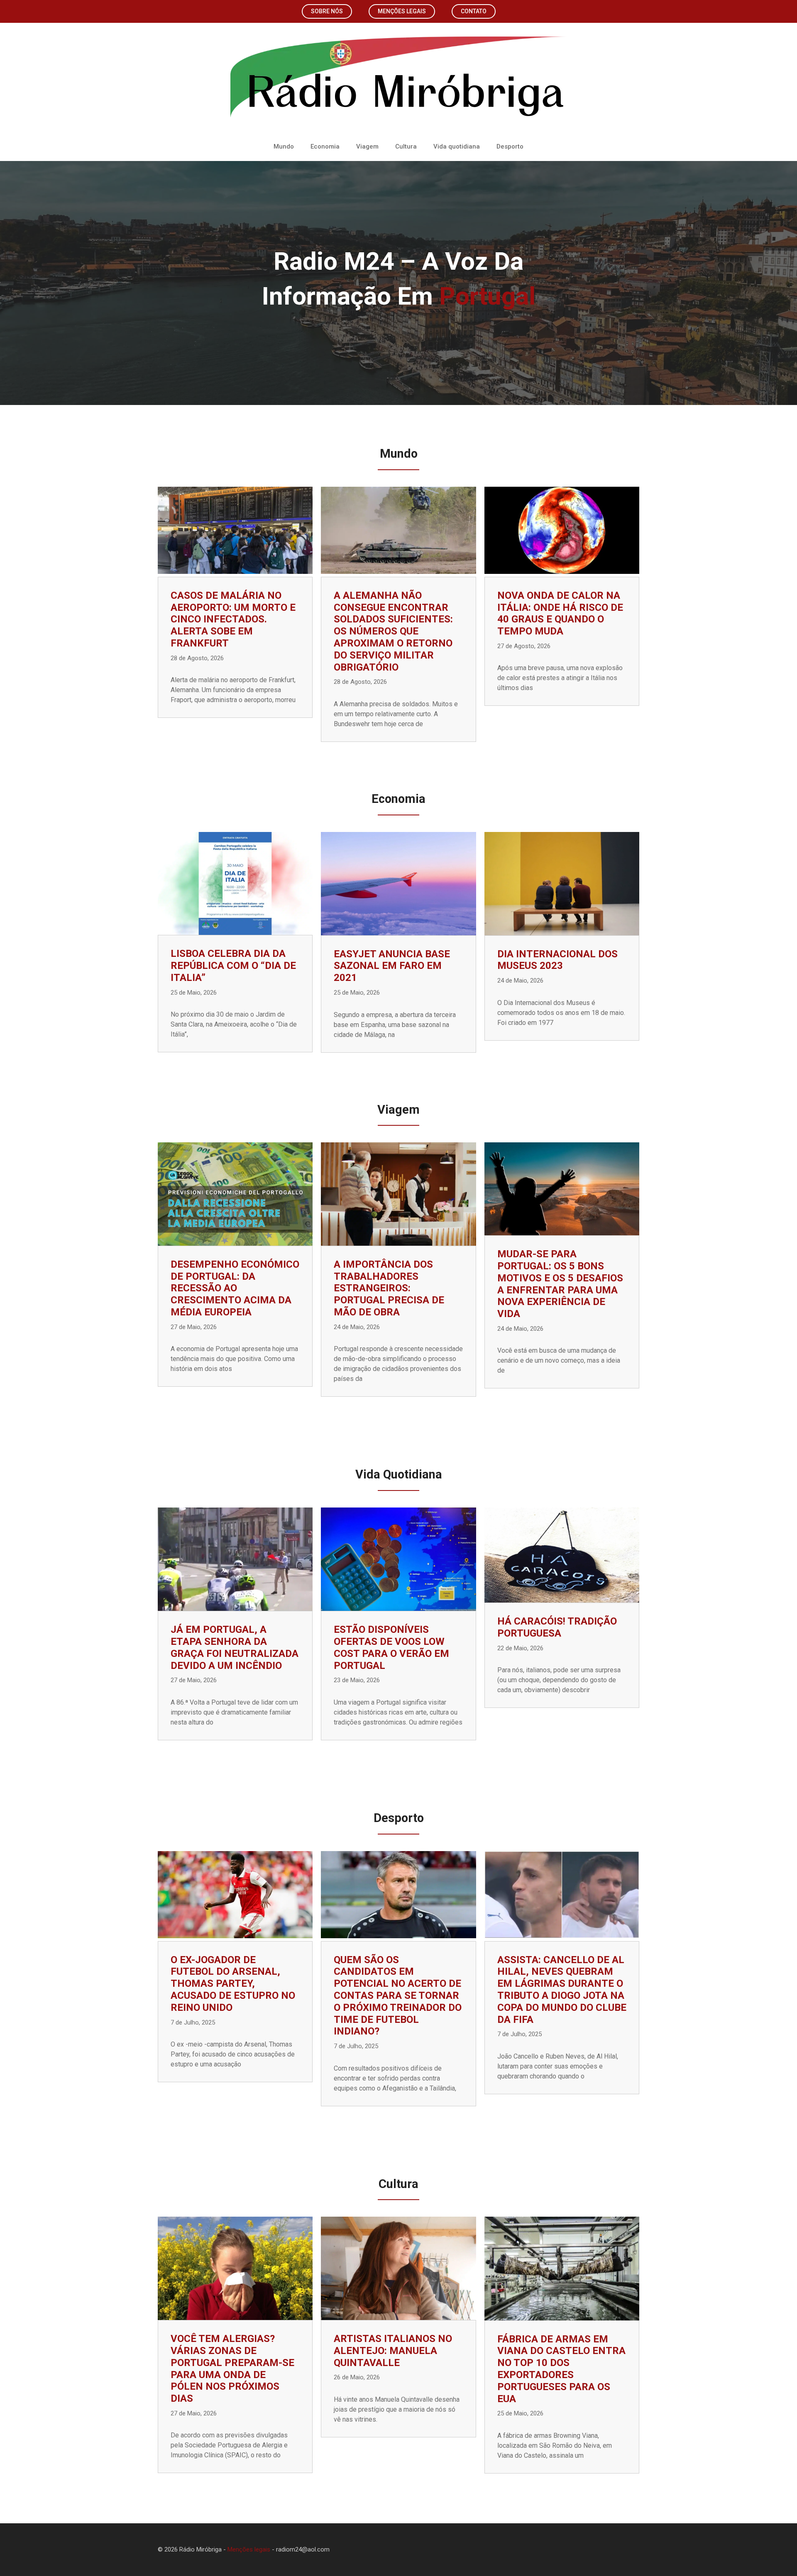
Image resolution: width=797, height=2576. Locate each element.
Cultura (406, 146)
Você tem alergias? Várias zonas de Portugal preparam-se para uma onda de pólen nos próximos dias (232, 2369)
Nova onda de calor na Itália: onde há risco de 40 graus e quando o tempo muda (560, 613)
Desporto (510, 146)
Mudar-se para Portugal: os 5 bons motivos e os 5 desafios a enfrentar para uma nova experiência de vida (560, 1284)
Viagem (367, 146)
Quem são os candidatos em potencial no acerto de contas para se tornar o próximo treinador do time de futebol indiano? (398, 1996)
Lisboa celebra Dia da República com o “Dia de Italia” (233, 966)
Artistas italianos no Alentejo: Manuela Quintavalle (393, 2351)
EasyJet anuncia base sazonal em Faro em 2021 (392, 966)
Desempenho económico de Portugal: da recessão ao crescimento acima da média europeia (235, 1288)
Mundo (284, 146)
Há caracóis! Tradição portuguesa (557, 1627)
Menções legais (402, 11)
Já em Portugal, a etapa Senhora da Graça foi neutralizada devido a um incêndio (235, 1647)
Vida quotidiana (457, 146)
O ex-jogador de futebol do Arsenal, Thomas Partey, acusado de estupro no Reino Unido (233, 1984)
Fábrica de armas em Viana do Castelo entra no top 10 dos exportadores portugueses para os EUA (561, 2369)
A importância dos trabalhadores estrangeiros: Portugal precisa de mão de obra (389, 1288)
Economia (325, 146)
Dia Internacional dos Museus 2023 (557, 960)
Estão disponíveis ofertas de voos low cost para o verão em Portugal (391, 1647)
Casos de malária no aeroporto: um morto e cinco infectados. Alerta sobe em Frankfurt (233, 619)
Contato (474, 11)
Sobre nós (327, 11)
